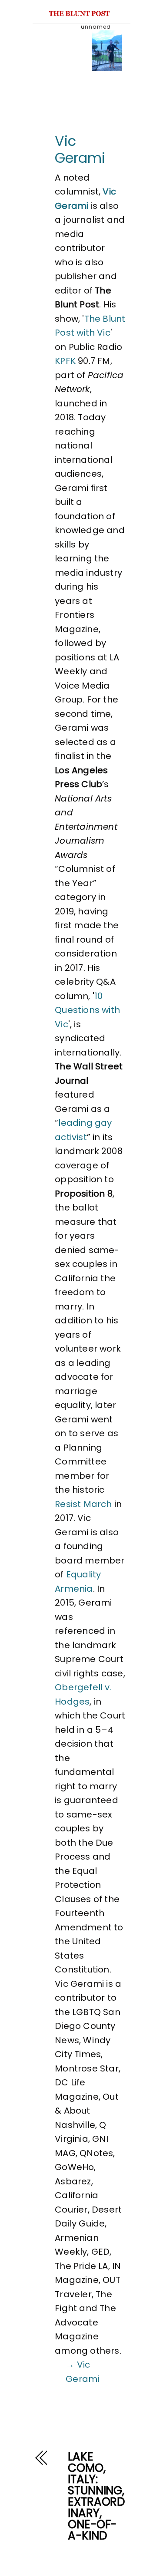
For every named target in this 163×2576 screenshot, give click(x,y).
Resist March (83, 1504)
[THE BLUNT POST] (79, 12)
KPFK (65, 361)
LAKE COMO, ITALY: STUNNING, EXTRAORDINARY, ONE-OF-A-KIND (96, 2496)
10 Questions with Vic (87, 1010)
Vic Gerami (80, 149)
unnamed (96, 27)
